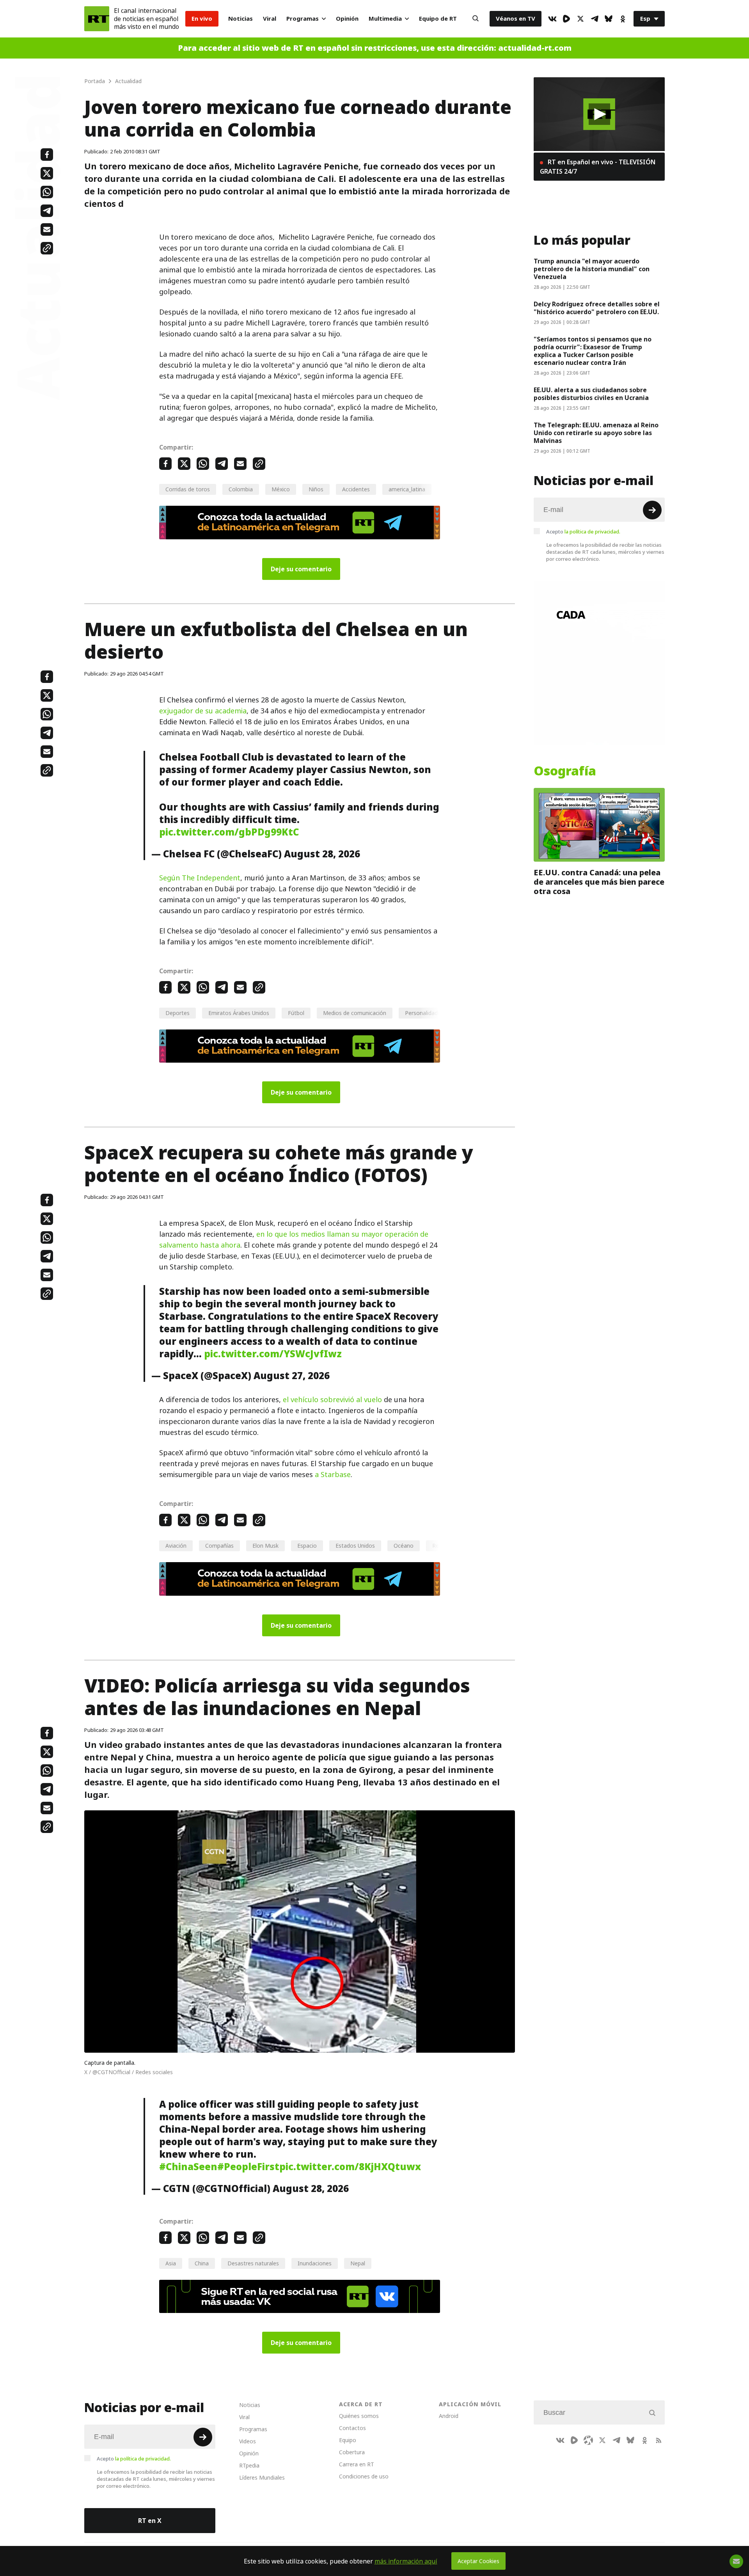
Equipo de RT (438, 19)
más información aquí (406, 2561)
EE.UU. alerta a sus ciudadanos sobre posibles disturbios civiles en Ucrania (592, 394)
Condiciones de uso (364, 2476)
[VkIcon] (552, 19)
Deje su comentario (301, 569)
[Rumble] (566, 19)
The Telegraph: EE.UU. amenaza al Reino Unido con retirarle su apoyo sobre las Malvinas (596, 433)
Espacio (307, 1546)
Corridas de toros (188, 489)
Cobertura (352, 2452)
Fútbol (296, 1013)
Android (449, 2416)
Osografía (565, 771)
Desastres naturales (253, 2263)
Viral (270, 19)
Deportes (177, 1013)
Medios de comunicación (355, 1013)
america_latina (407, 489)
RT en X (150, 2521)
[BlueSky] (609, 19)
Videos (248, 2441)
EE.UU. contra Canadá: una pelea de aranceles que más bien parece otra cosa (599, 882)
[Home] (97, 19)
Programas (303, 19)
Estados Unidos (355, 1546)
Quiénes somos (359, 2416)
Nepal (358, 2263)
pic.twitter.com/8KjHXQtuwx (350, 2167)
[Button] (476, 19)
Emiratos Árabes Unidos (239, 1013)
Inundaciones (315, 2263)
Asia (171, 2263)
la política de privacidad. (592, 532)
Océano (404, 1546)
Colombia (241, 489)
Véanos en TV (516, 19)
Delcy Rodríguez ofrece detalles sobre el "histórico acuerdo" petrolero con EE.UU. (597, 308)
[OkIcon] (623, 19)
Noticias (240, 19)
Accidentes (356, 489)
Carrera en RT (357, 2464)
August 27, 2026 (292, 1376)
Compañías (219, 1546)
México (281, 489)
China (202, 2263)
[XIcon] (580, 19)
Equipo (348, 2440)
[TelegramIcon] (595, 19)
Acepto (583, 532)
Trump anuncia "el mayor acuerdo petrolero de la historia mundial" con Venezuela (592, 269)
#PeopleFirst (248, 2167)
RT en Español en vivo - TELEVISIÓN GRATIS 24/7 (598, 167)
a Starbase (333, 1475)
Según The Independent (200, 878)
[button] (599, 114)
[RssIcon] (658, 2440)
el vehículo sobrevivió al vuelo (332, 1400)
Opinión (347, 19)
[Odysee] (588, 2440)
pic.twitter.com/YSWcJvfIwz (273, 1354)
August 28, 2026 (322, 854)
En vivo (202, 19)
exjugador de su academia (203, 711)
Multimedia (385, 19)
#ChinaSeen (188, 2167)
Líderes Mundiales (262, 2477)
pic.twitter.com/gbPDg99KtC (229, 832)
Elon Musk (265, 1546)
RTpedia (249, 2465)
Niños (316, 489)
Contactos (352, 2428)
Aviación (176, 1546)
